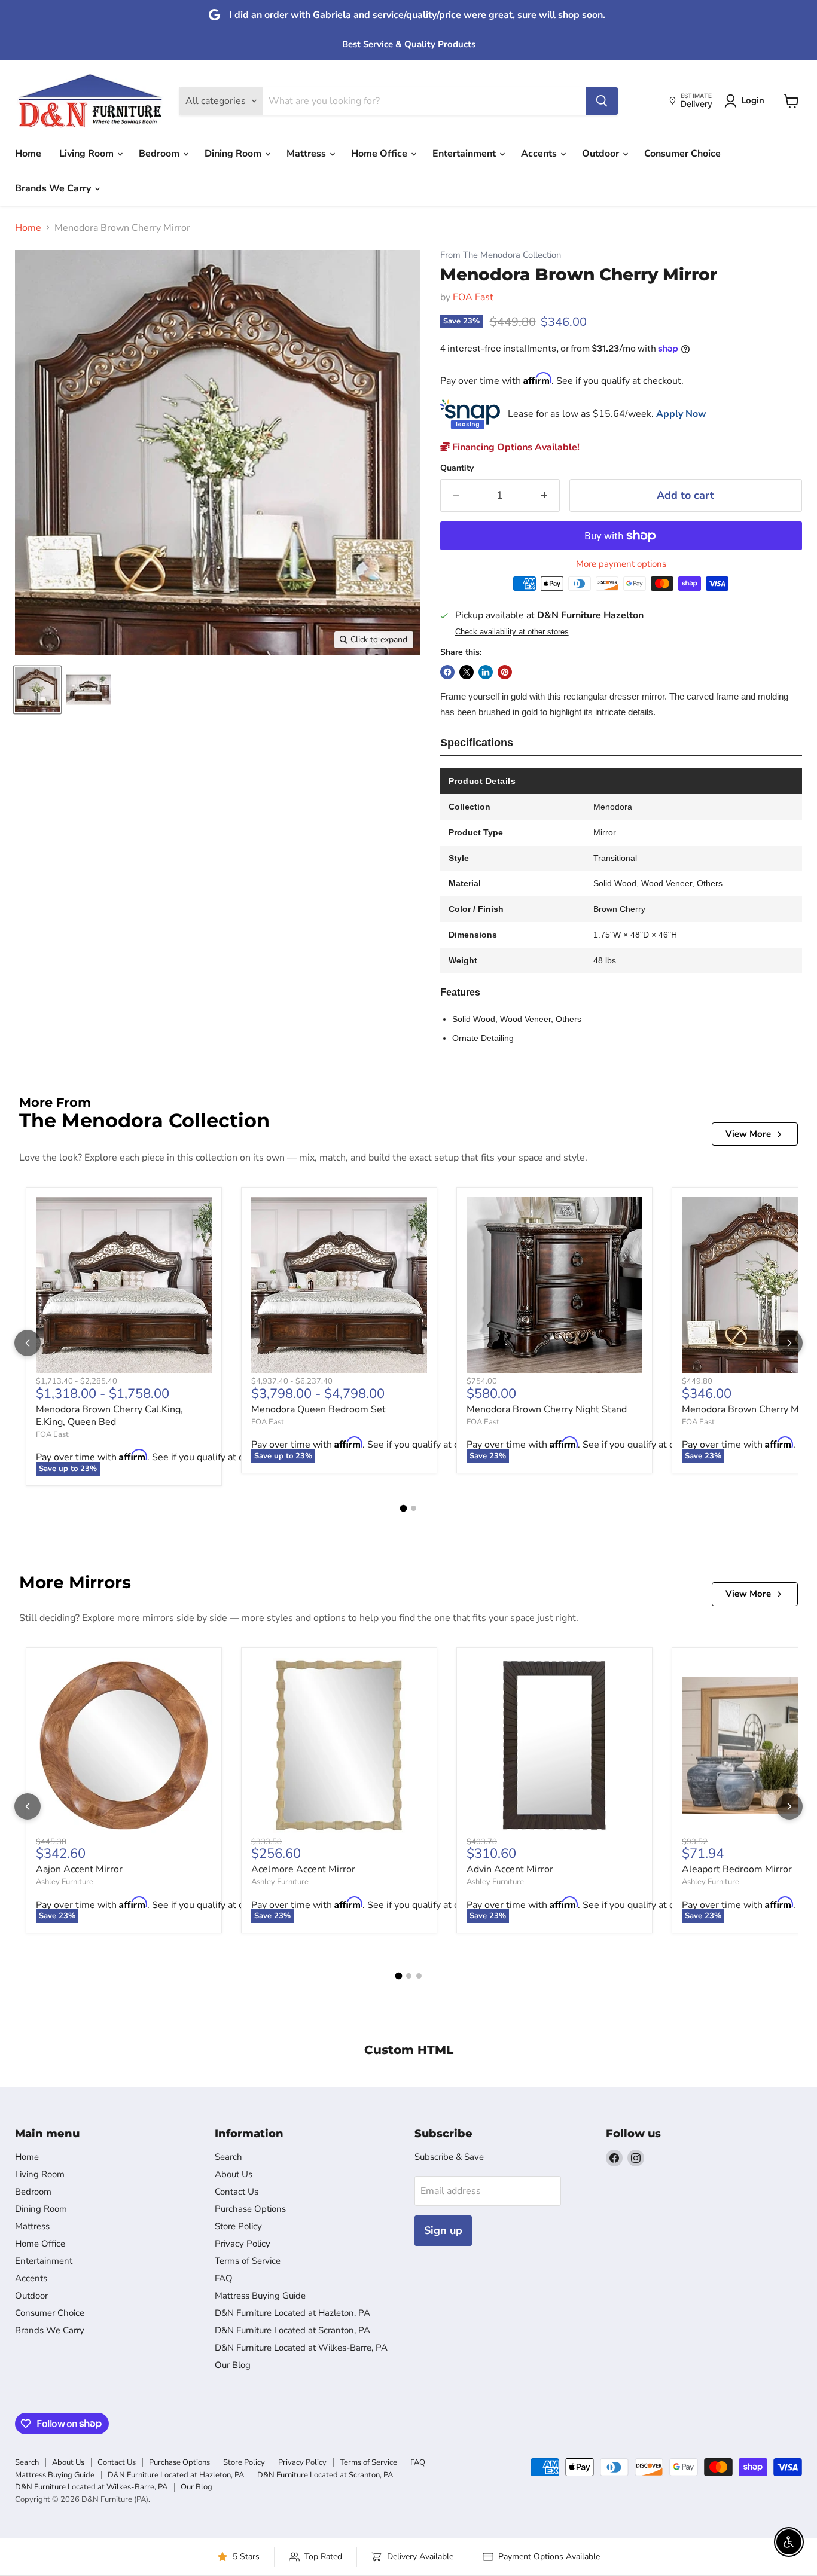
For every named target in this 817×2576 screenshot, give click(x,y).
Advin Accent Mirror (510, 1869)
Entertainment (465, 154)
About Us (234, 2174)
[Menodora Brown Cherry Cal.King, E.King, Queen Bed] (124, 1285)
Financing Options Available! (515, 447)
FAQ (224, 2278)
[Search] (602, 101)
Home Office (380, 154)
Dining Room (234, 154)
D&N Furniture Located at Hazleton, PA (292, 2313)
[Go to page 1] (404, 1509)
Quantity (457, 468)
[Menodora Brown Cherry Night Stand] (554, 1285)
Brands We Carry (54, 188)
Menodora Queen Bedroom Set (318, 1409)
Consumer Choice (682, 154)
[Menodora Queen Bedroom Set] (339, 1285)
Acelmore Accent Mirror (303, 1869)
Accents (540, 154)
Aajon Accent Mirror (79, 1869)
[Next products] (789, 1343)
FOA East (473, 297)
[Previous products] (28, 1343)
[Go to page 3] (419, 1976)
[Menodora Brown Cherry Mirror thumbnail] (37, 690)
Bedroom (160, 154)
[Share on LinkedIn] (486, 672)
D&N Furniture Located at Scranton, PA (292, 2330)
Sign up (443, 2230)
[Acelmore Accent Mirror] (339, 1745)
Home (28, 154)
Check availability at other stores (512, 632)
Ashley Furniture (65, 1882)
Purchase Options (250, 2209)
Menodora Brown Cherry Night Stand (547, 1409)
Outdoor (602, 154)
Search (228, 2157)
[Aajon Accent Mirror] (124, 1745)
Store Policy (238, 2226)
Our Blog (233, 2365)
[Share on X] (467, 672)
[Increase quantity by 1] (545, 495)
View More (748, 1134)
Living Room (88, 154)
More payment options (621, 564)
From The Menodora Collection (501, 255)
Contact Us (237, 2192)
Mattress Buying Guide (260, 2296)
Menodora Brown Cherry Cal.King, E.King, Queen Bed (109, 1416)
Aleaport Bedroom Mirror (737, 1869)
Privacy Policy (243, 2244)
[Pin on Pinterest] (505, 672)
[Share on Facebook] (447, 672)
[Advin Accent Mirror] (554, 1745)
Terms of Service (248, 2261)
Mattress (307, 154)
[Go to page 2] (414, 1508)
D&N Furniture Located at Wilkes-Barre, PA (301, 2348)
